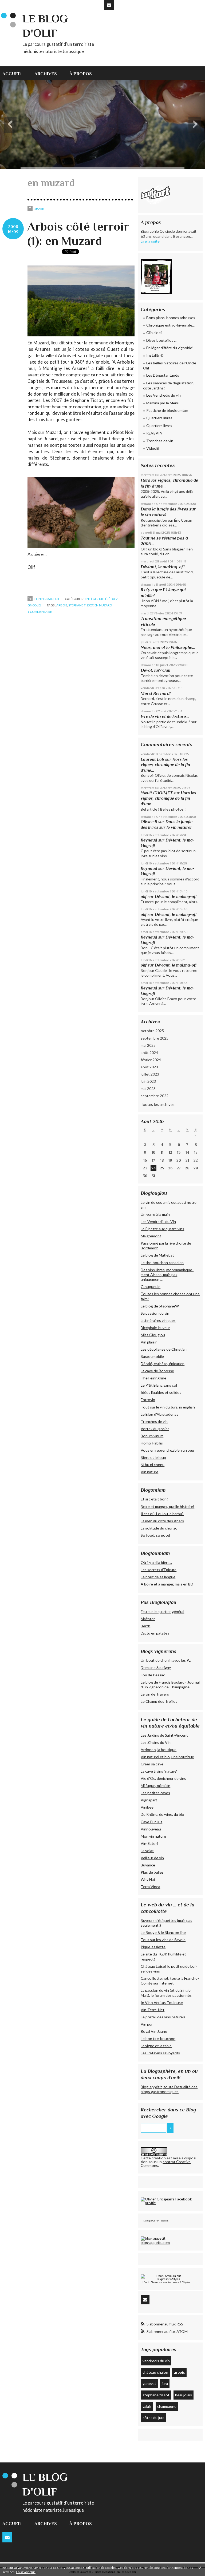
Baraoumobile (152, 1356)
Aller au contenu (17, 4)
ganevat (149, 2383)
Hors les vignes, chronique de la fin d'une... (165, 765)
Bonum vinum (152, 1436)
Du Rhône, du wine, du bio (162, 1814)
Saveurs (157, 2282)
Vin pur (147, 2024)
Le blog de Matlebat (157, 1255)
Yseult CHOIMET (157, 793)
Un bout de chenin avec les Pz (166, 1660)
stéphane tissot (81, 605)
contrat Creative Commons (166, 2164)
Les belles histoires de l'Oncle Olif (170, 366)
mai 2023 (148, 1088)
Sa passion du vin (155, 1313)
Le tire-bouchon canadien (162, 1263)
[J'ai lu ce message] (200, 2567)
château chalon (155, 2372)
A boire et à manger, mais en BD (167, 1584)
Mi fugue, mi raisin (155, 1786)
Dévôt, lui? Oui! (155, 670)
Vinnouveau (151, 1829)
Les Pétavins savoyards (160, 2053)
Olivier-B (149, 822)
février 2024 (151, 1060)
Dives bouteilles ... (161, 340)
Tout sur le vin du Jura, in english (168, 1407)
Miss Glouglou (153, 1335)
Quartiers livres (159, 426)
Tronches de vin (160, 441)
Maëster (148, 1619)
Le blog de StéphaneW (160, 1306)
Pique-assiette (153, 1947)
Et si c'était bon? (154, 1499)
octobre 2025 (152, 1031)
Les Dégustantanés (163, 375)
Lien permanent (47, 599)
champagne (167, 2406)
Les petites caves (155, 1793)
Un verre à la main (155, 1214)
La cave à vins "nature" (159, 1771)
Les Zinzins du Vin (156, 1742)
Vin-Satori (149, 1843)
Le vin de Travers (155, 1694)
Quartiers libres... (161, 418)
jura (165, 2383)
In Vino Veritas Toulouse (162, 2003)
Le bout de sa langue (158, 1577)
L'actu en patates (155, 1633)
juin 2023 (148, 1081)
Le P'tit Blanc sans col (159, 1385)
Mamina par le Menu (163, 403)
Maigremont (151, 1236)
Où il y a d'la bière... (156, 1562)
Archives (46, 74)
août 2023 (149, 1067)
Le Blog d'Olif (150, 2221)
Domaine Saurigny (156, 1667)
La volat (147, 1851)
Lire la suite (150, 241)
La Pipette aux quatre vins (162, 1229)
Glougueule (151, 1287)
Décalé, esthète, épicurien (163, 1364)
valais (147, 2406)
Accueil (12, 74)
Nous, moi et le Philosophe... (168, 647)
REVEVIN (154, 433)
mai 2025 (148, 1045)
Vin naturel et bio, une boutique (167, 1757)
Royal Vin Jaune (154, 2031)
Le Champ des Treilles (159, 1701)
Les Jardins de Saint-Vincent (164, 1735)
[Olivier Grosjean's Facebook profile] (170, 2201)
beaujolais (184, 2395)
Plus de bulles (152, 1872)
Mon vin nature (153, 1836)
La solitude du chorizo (159, 1528)
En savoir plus (26, 2572)
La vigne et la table (156, 2046)
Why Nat (148, 1879)
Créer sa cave (152, 1764)
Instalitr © (155, 355)
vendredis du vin (156, 2361)
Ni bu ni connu (153, 1465)
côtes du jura (153, 2418)
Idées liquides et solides (161, 1392)
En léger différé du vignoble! (170, 348)
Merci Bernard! (156, 693)
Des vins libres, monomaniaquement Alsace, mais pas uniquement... (167, 1275)
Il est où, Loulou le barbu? (162, 1514)
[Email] (109, 5)
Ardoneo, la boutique (159, 1750)
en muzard (103, 605)
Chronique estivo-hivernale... (170, 325)
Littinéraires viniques (158, 1320)
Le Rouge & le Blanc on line (163, 1932)
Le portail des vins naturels (163, 2017)
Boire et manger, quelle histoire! (167, 1506)
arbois (62, 605)
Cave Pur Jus (151, 1822)
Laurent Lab (152, 759)
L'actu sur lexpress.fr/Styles (167, 2282)
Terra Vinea (150, 1887)
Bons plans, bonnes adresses (171, 318)
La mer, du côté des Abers (162, 1521)
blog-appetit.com (155, 2242)
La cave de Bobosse (157, 1371)
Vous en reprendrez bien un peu (167, 1450)
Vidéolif (153, 448)
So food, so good (155, 1535)
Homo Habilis (152, 1443)
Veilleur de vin (152, 1858)
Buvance (148, 1865)
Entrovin (148, 1400)
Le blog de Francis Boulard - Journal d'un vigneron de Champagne (170, 1685)
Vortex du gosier (155, 1429)
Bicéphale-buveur (155, 1328)
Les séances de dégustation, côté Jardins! (169, 386)
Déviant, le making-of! (163, 567)
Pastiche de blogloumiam (167, 410)
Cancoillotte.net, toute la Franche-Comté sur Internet (170, 1981)
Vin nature (149, 1472)
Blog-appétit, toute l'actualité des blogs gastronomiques (169, 2089)
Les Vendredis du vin (163, 395)
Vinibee (147, 1807)
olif (144, 897)
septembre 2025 (155, 1038)
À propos (81, 74)
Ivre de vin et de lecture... (165, 716)
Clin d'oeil (154, 333)
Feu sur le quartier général (162, 1611)
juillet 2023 (150, 1074)
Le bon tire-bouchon (158, 2038)
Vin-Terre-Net (153, 2010)
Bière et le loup (153, 1457)
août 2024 (149, 1052)
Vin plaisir (149, 1342)
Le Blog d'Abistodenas (159, 1414)
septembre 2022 (155, 1096)
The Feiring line (153, 1378)
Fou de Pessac (153, 1675)
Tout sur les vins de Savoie (163, 1940)
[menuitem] (15, 73)
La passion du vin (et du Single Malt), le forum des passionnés (166, 1993)
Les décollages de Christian (164, 1349)
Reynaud (149, 840)
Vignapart (149, 1800)
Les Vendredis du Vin (158, 1221)
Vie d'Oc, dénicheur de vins (163, 1778)
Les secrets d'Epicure (159, 1570)
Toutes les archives (158, 1104)
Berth (145, 1626)
